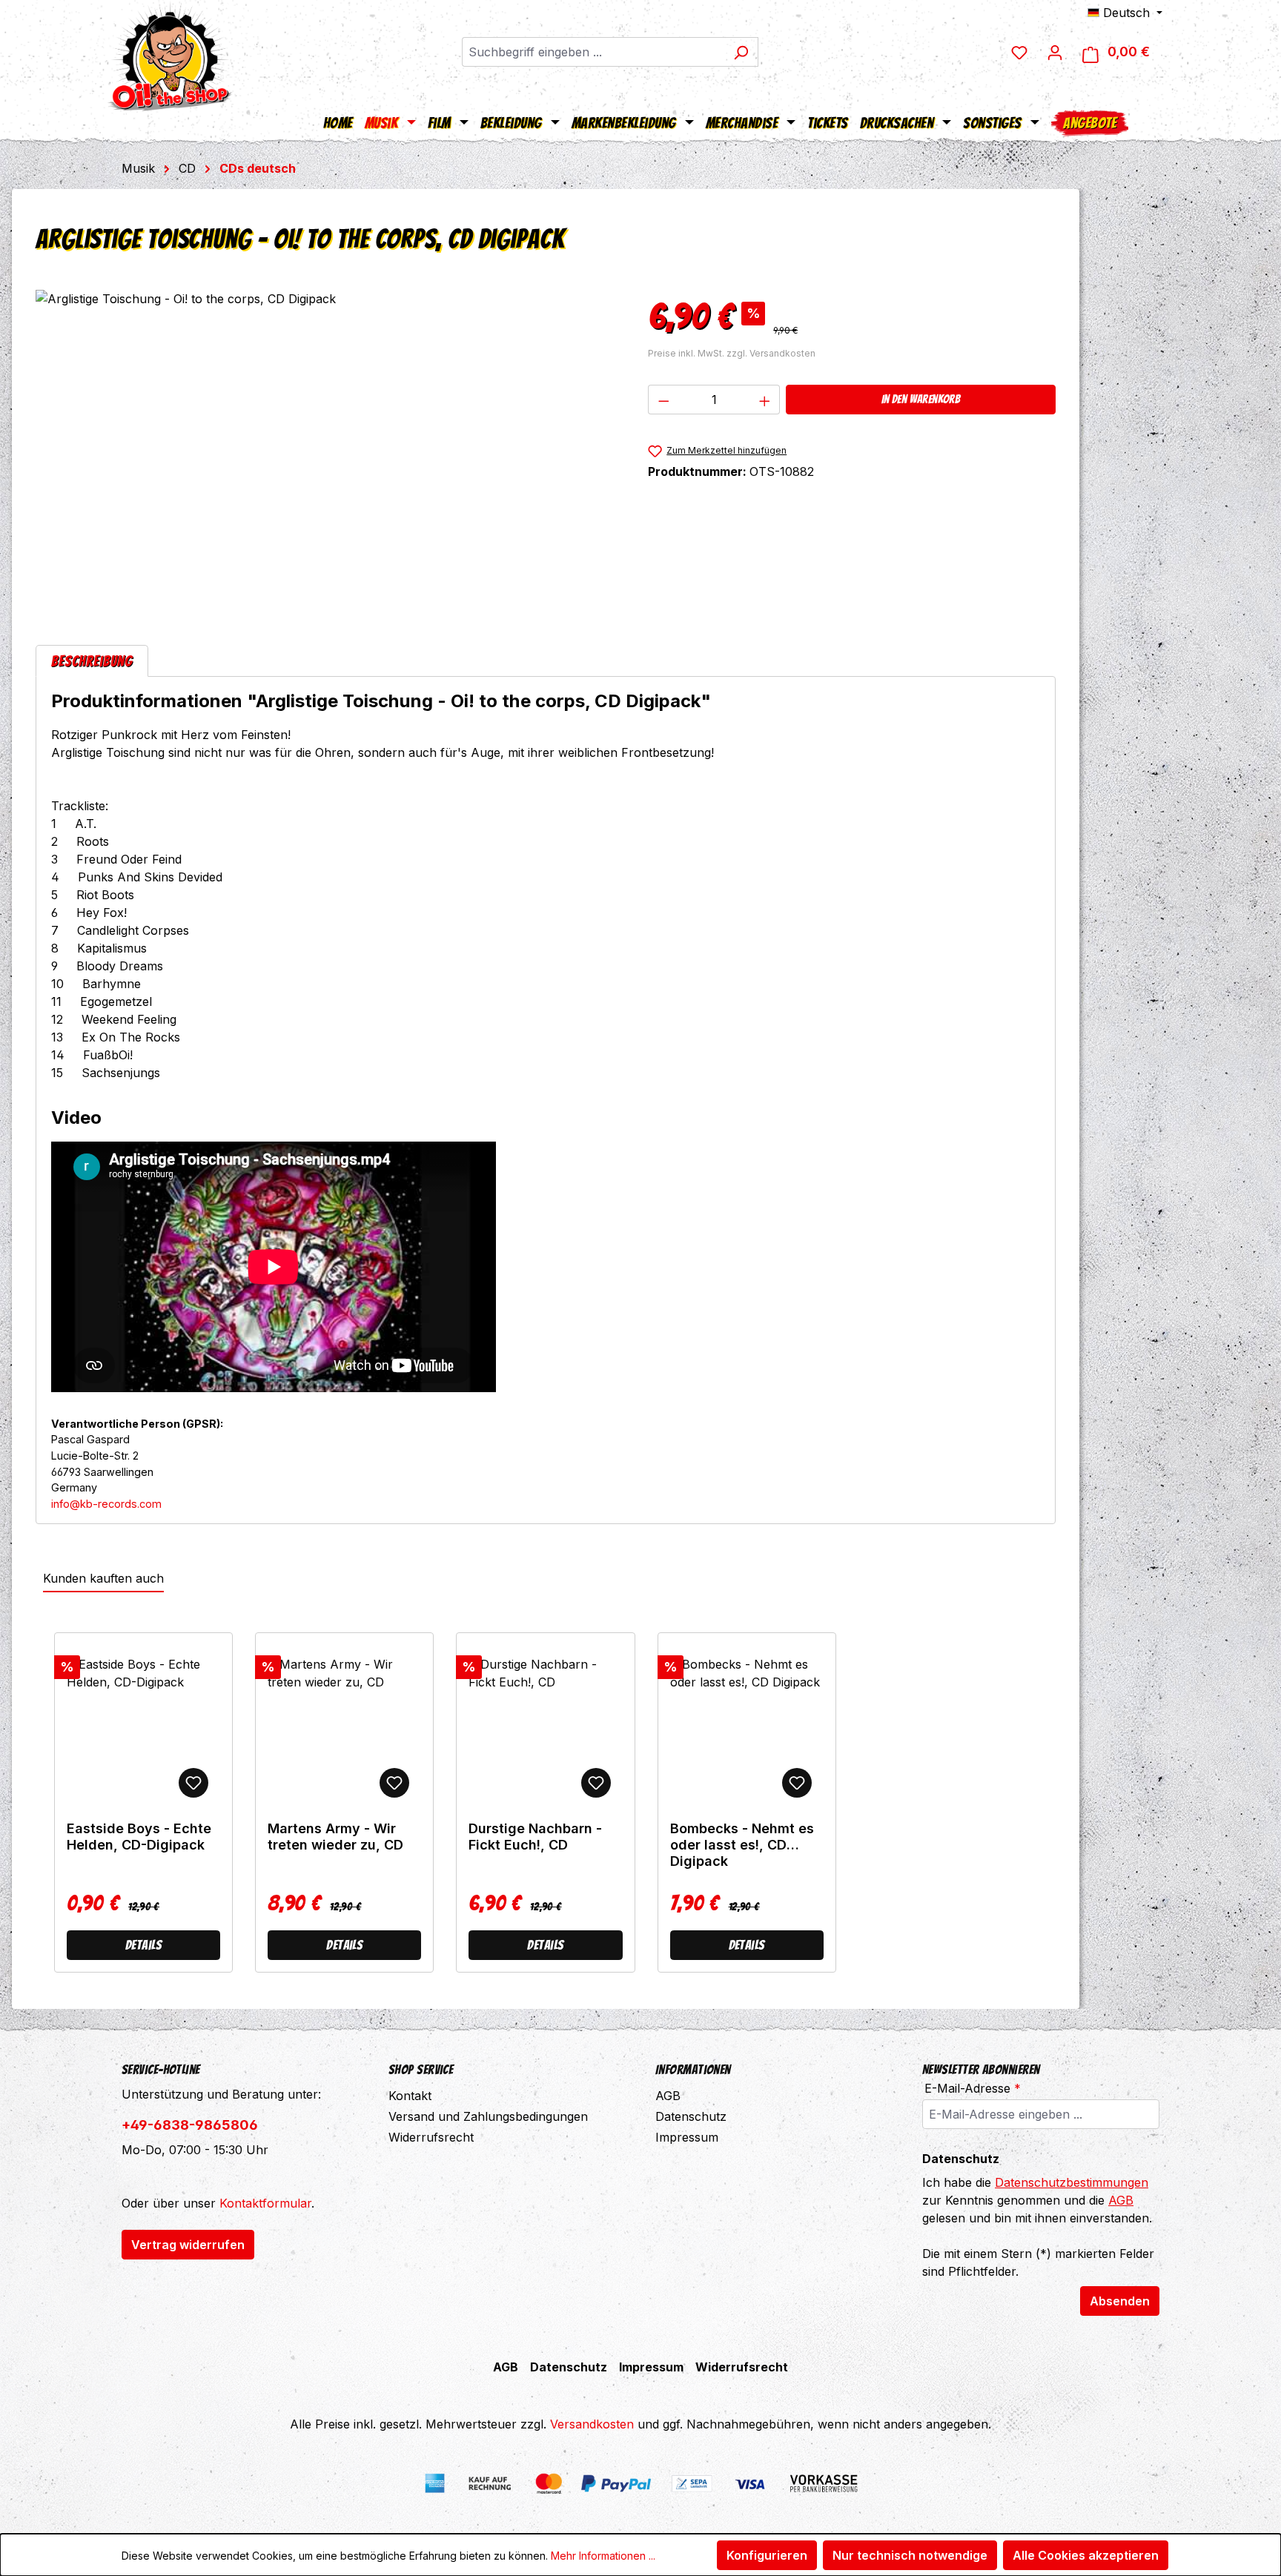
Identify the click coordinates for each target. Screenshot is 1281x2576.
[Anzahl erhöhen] (765, 400)
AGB (668, 2096)
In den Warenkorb (921, 399)
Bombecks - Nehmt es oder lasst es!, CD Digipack (742, 1845)
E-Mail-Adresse (973, 2088)
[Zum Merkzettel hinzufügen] (193, 1783)
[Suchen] (741, 52)
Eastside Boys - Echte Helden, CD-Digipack (139, 1837)
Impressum (687, 2137)
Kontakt (410, 2096)
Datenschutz (691, 2116)
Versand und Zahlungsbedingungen (488, 2116)
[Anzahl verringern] (663, 400)
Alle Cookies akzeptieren (1086, 2555)
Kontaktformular (265, 2203)
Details (143, 1945)
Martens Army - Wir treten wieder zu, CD (335, 1837)
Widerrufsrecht (431, 2137)
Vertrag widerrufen (188, 2245)
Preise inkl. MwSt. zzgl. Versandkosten (732, 353)
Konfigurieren (767, 2555)
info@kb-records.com (106, 1504)
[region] (327, 449)
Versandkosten (592, 2424)
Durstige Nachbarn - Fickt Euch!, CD (535, 1837)
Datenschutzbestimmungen (1072, 2182)
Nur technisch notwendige (910, 2555)
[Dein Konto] (1055, 52)
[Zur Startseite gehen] (170, 56)
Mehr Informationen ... (603, 2556)
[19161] (327, 449)
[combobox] (593, 52)
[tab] (92, 661)
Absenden (1120, 2301)
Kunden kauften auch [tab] (103, 1578)
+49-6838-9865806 (190, 2125)
